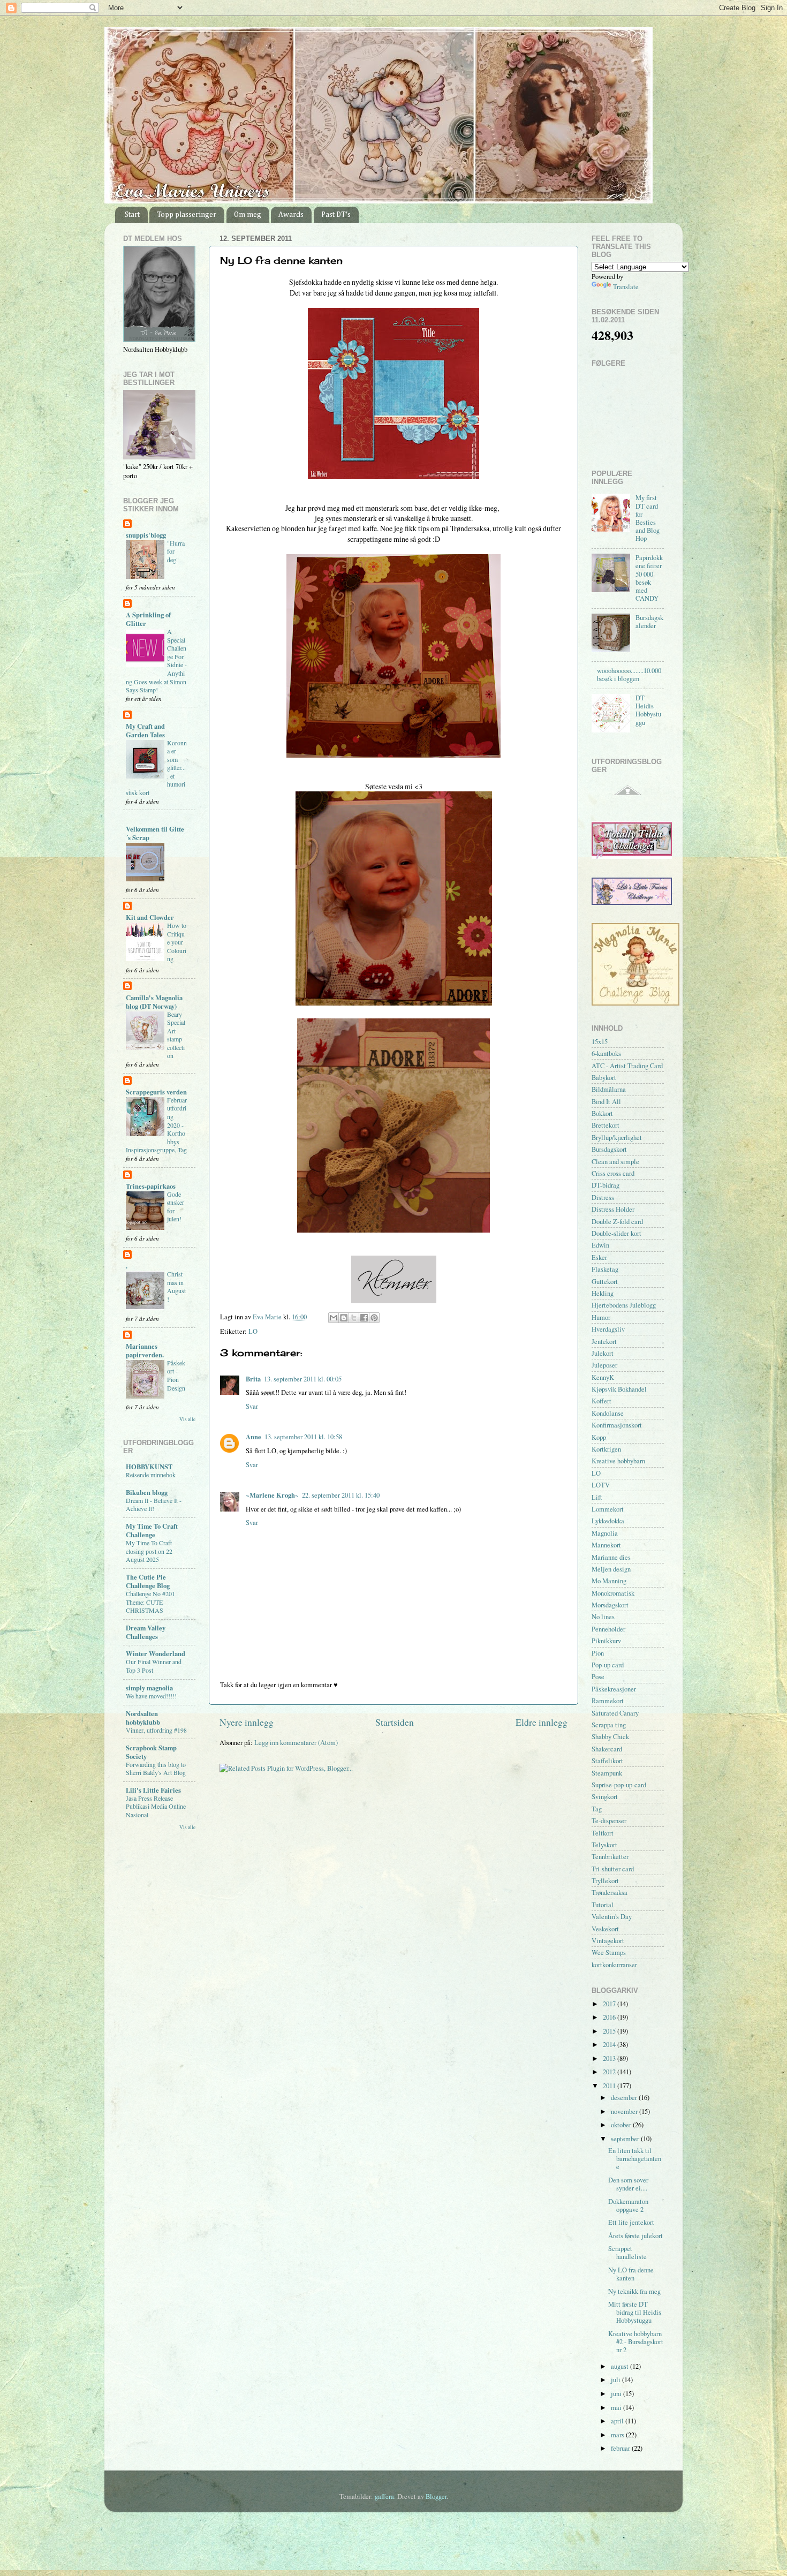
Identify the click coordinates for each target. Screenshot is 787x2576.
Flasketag (605, 1269)
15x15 (600, 1042)
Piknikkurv (606, 1641)
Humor (601, 1317)
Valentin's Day (612, 1917)
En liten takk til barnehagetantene (635, 2159)
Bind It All (606, 1102)
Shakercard (607, 1749)
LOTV (601, 1485)
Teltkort (603, 1833)
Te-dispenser (609, 1821)
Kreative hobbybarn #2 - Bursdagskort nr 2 (636, 2342)
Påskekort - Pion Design (176, 1375)
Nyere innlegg (247, 1722)
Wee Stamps (609, 1952)
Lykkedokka (608, 1521)
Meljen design (611, 1569)
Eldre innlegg (542, 1722)
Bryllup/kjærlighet (617, 1138)
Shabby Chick (610, 1737)
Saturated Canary (615, 1713)
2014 (610, 2045)
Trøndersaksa (610, 1893)
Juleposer (604, 1365)
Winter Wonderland (156, 1653)
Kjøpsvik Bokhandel (619, 1389)
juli (616, 2380)
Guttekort (605, 1282)
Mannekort (606, 1545)
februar (621, 2448)
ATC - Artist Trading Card (627, 1066)
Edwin (600, 1245)
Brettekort (606, 1125)
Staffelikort (607, 1761)
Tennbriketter (610, 1857)
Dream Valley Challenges (146, 1632)
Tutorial (603, 1905)
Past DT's (336, 215)
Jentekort (604, 1342)
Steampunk (607, 1773)
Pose (598, 1677)
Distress (603, 1198)
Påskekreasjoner (614, 1689)
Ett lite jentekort (631, 2222)
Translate (626, 287)
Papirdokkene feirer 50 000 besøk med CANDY (649, 578)
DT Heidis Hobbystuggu (648, 710)
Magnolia (605, 1533)
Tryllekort (605, 1881)
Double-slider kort (616, 1233)
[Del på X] (354, 1318)
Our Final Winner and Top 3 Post (154, 1666)
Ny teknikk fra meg (634, 2291)
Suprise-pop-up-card (619, 1785)
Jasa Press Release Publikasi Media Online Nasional (156, 1806)
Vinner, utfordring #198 (156, 1730)
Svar (252, 1406)
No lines (603, 1617)
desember (625, 2098)
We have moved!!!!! (151, 1696)
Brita (253, 1379)
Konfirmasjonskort (617, 1425)
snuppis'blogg (146, 535)
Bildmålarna (609, 1089)
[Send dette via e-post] (334, 1318)
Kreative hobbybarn (618, 1461)
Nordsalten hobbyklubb (143, 1718)
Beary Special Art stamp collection (176, 1035)
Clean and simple (615, 1162)
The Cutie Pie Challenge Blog (148, 1581)
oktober (622, 2125)
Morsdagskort (610, 1605)
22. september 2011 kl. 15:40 (341, 1495)
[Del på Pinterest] (374, 1318)
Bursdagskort (609, 1149)
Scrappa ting (609, 1725)
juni (617, 2394)
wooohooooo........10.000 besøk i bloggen (629, 675)
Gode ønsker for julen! (176, 1207)
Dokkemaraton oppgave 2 (628, 2205)
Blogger (436, 2496)
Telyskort (604, 1845)
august (620, 2366)
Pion (598, 1653)
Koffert (601, 1401)
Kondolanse (608, 1413)
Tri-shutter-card (613, 1869)
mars (618, 2435)
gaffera (384, 2496)
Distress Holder (613, 1209)
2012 (610, 2072)
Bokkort (602, 1113)
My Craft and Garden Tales (145, 730)
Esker (599, 1257)
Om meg (248, 215)
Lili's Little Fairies (153, 1790)
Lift (597, 1497)
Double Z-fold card (617, 1222)
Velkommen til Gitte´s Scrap (155, 833)
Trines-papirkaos (151, 1186)
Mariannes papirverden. (145, 1350)
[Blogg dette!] (344, 1318)
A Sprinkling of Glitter (148, 619)
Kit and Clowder (150, 917)
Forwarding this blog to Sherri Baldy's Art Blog (156, 1769)
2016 (610, 2017)
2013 (610, 2058)
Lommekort (608, 1509)
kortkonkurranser (614, 1965)
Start (132, 215)
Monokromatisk (613, 1593)
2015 (610, 2031)
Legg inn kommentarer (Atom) (296, 1743)
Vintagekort (608, 1941)
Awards (291, 215)
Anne (253, 1437)
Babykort (604, 1078)
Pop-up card (608, 1665)
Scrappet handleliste (627, 2253)
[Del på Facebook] (364, 1318)
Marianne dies (611, 1557)
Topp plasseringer (187, 215)
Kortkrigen (606, 1449)
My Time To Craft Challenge (152, 1530)
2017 (610, 2004)
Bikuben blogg (147, 1492)
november (625, 2112)
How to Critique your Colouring (177, 942)
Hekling (603, 1293)
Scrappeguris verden (156, 1092)
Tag (597, 1809)
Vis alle (187, 1419)
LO (253, 1331)
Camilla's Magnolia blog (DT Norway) (154, 1002)
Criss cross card (613, 1173)
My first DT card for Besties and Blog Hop (648, 518)
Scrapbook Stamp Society (151, 1752)
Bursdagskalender (649, 622)
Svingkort (605, 1797)
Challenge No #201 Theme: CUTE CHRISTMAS (150, 1602)
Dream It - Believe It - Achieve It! (154, 1505)
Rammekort (608, 1701)
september (626, 2139)
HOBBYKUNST (149, 1467)
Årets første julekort (635, 2236)
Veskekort (605, 1929)
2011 (610, 2086)
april (618, 2421)
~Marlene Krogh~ (272, 1495)
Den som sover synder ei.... (628, 2184)
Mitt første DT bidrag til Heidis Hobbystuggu (635, 2312)
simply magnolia (149, 1688)
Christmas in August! (176, 1286)
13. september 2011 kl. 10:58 (303, 1437)
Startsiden (395, 1722)
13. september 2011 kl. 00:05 (303, 1379)
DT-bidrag (606, 1185)
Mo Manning (609, 1581)
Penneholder (608, 1629)
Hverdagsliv (608, 1329)
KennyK (603, 1377)
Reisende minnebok (151, 1475)
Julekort (603, 1353)
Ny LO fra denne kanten (631, 2274)
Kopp (599, 1437)
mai (617, 2408)
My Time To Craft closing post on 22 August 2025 (149, 1551)
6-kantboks (606, 1053)
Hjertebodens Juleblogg (624, 1305)
